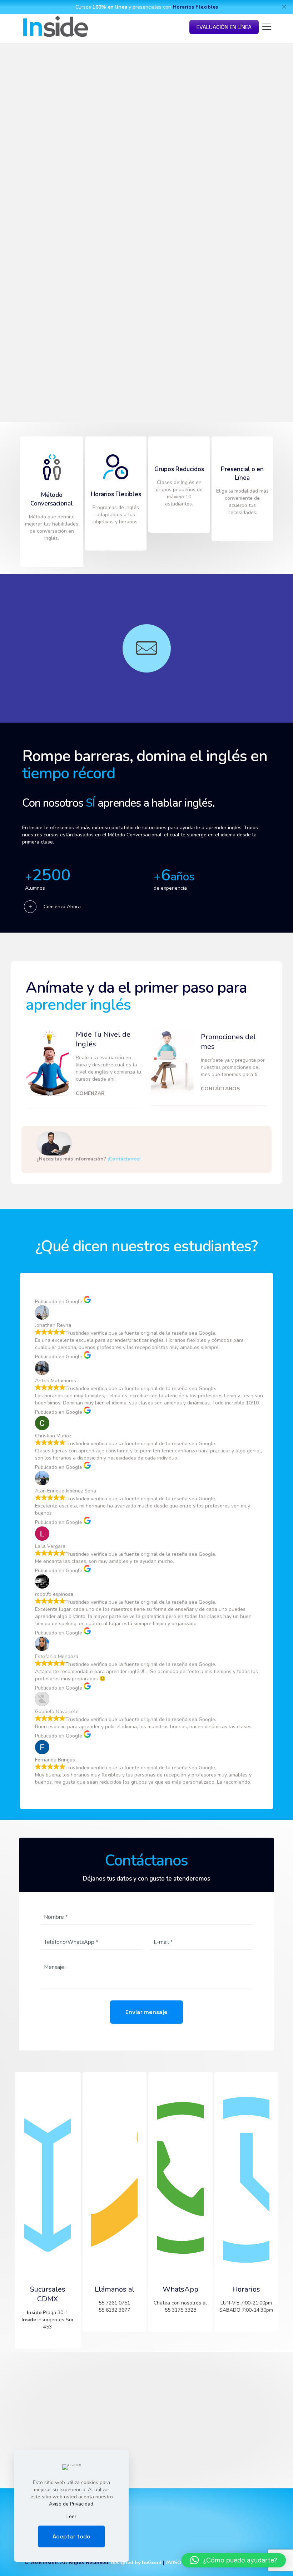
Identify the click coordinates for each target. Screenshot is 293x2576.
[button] (234, 2560)
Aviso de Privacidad (71, 2504)
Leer (71, 2516)
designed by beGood (136, 2563)
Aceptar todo (71, 2536)
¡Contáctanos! (124, 1159)
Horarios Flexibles (195, 7)
